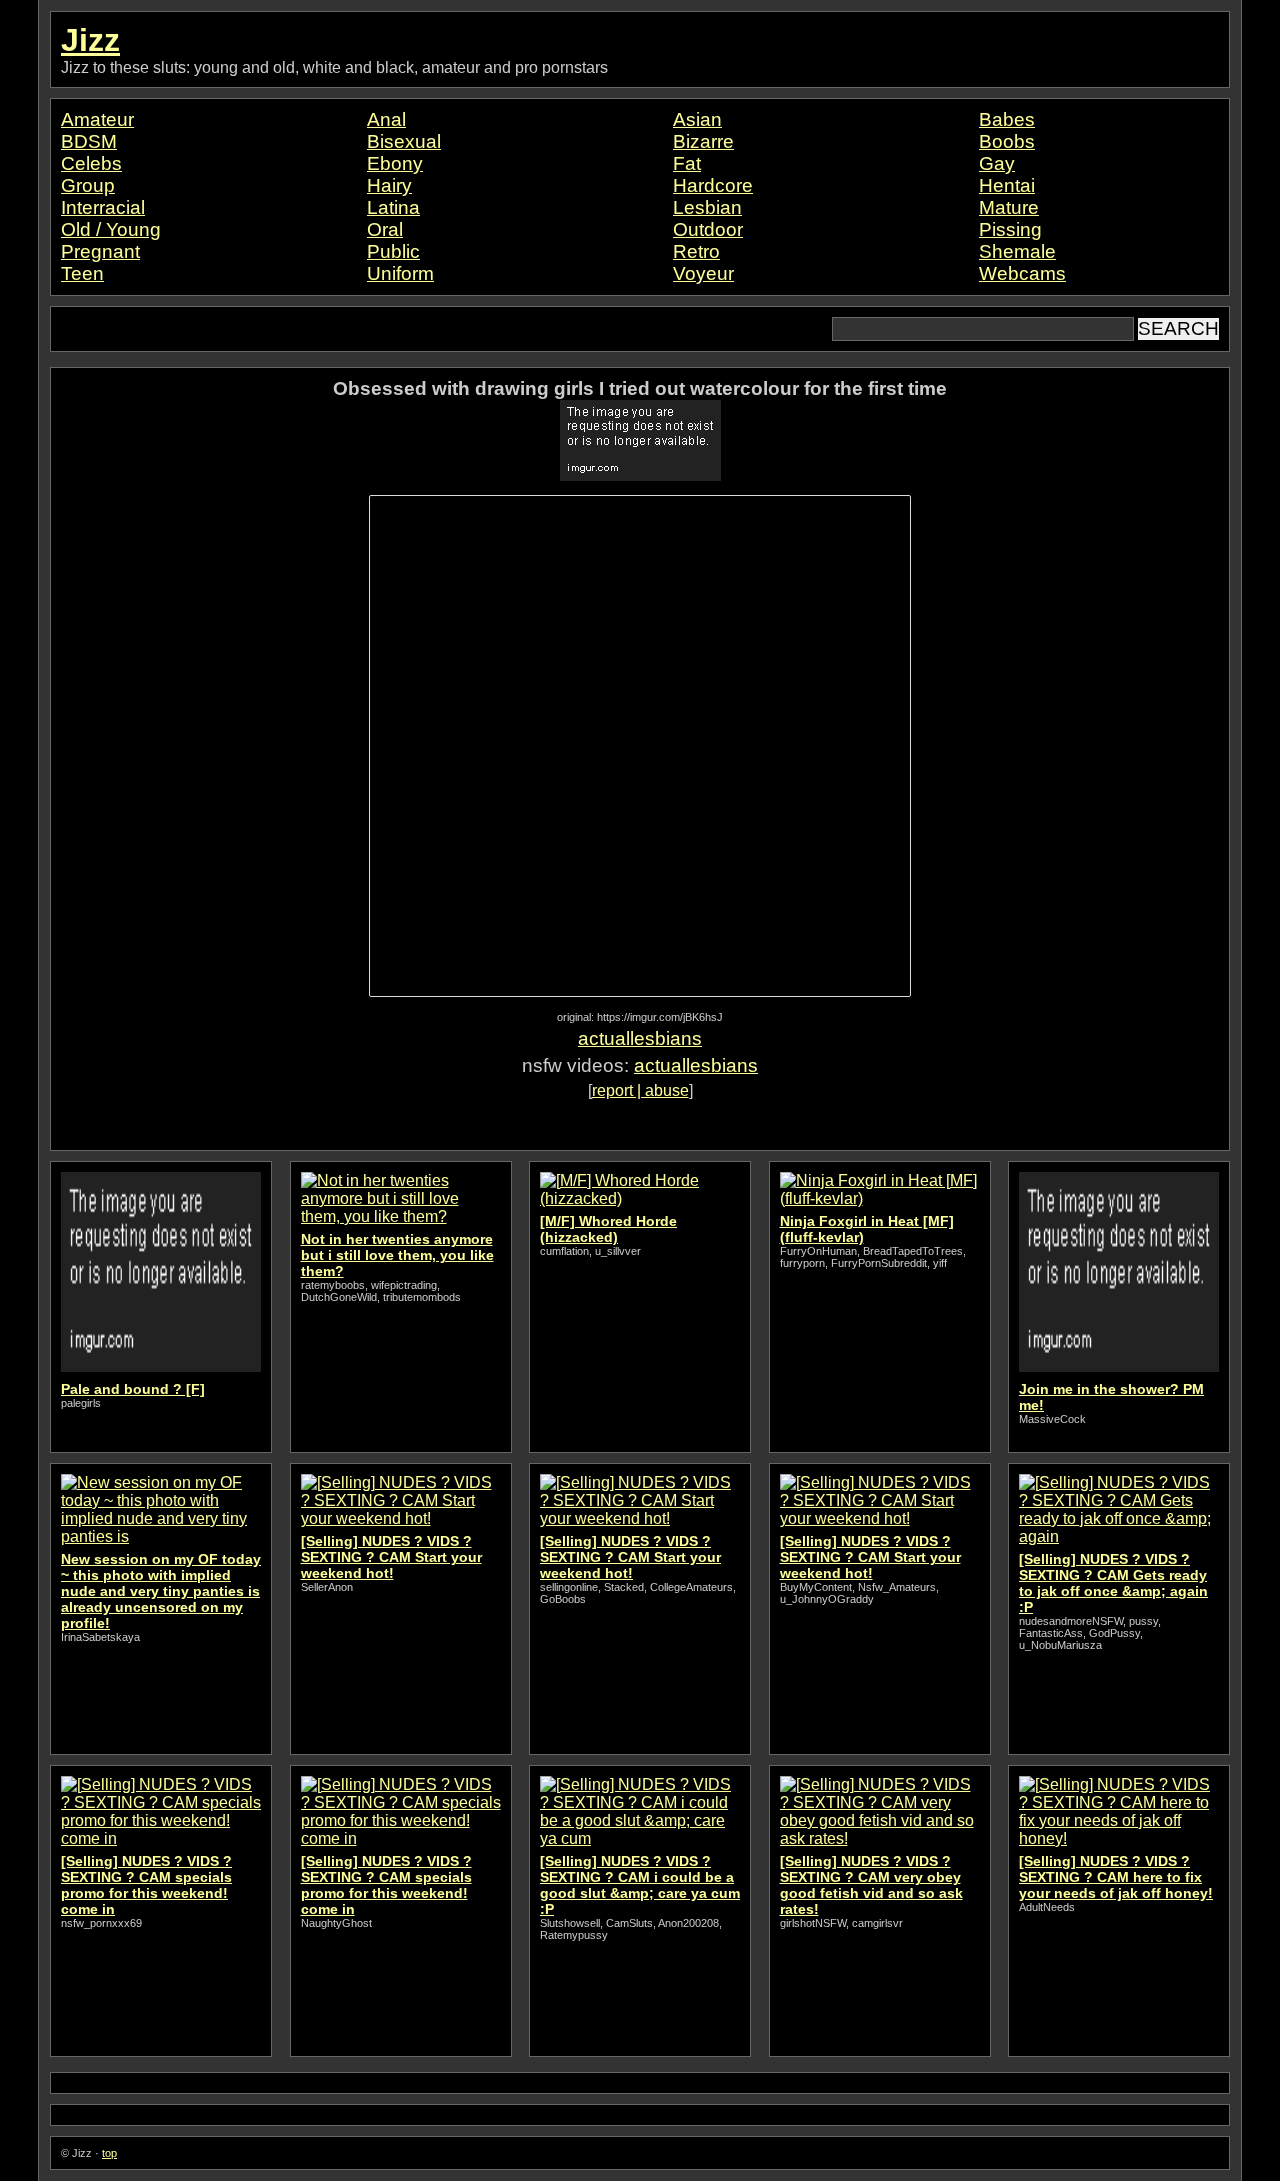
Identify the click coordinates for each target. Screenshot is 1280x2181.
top (109, 2153)
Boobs (1007, 141)
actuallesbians (640, 1038)
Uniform (400, 273)
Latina (393, 207)
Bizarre (703, 141)
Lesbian (707, 207)
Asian (697, 119)
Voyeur (703, 273)
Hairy (389, 185)
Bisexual (404, 141)
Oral (385, 229)
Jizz (90, 40)
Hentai (1007, 185)
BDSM (89, 141)
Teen (82, 273)
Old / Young (111, 229)
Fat (687, 163)
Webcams (1022, 273)
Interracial (103, 207)
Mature (1009, 207)
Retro (696, 251)
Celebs (91, 163)
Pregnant (100, 251)
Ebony (395, 163)
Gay (997, 163)
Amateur (97, 119)
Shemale (1017, 251)
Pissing (1010, 229)
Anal (386, 119)
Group (88, 185)
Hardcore (713, 185)
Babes (1007, 119)
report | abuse (640, 1090)
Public (393, 251)
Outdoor (708, 229)
